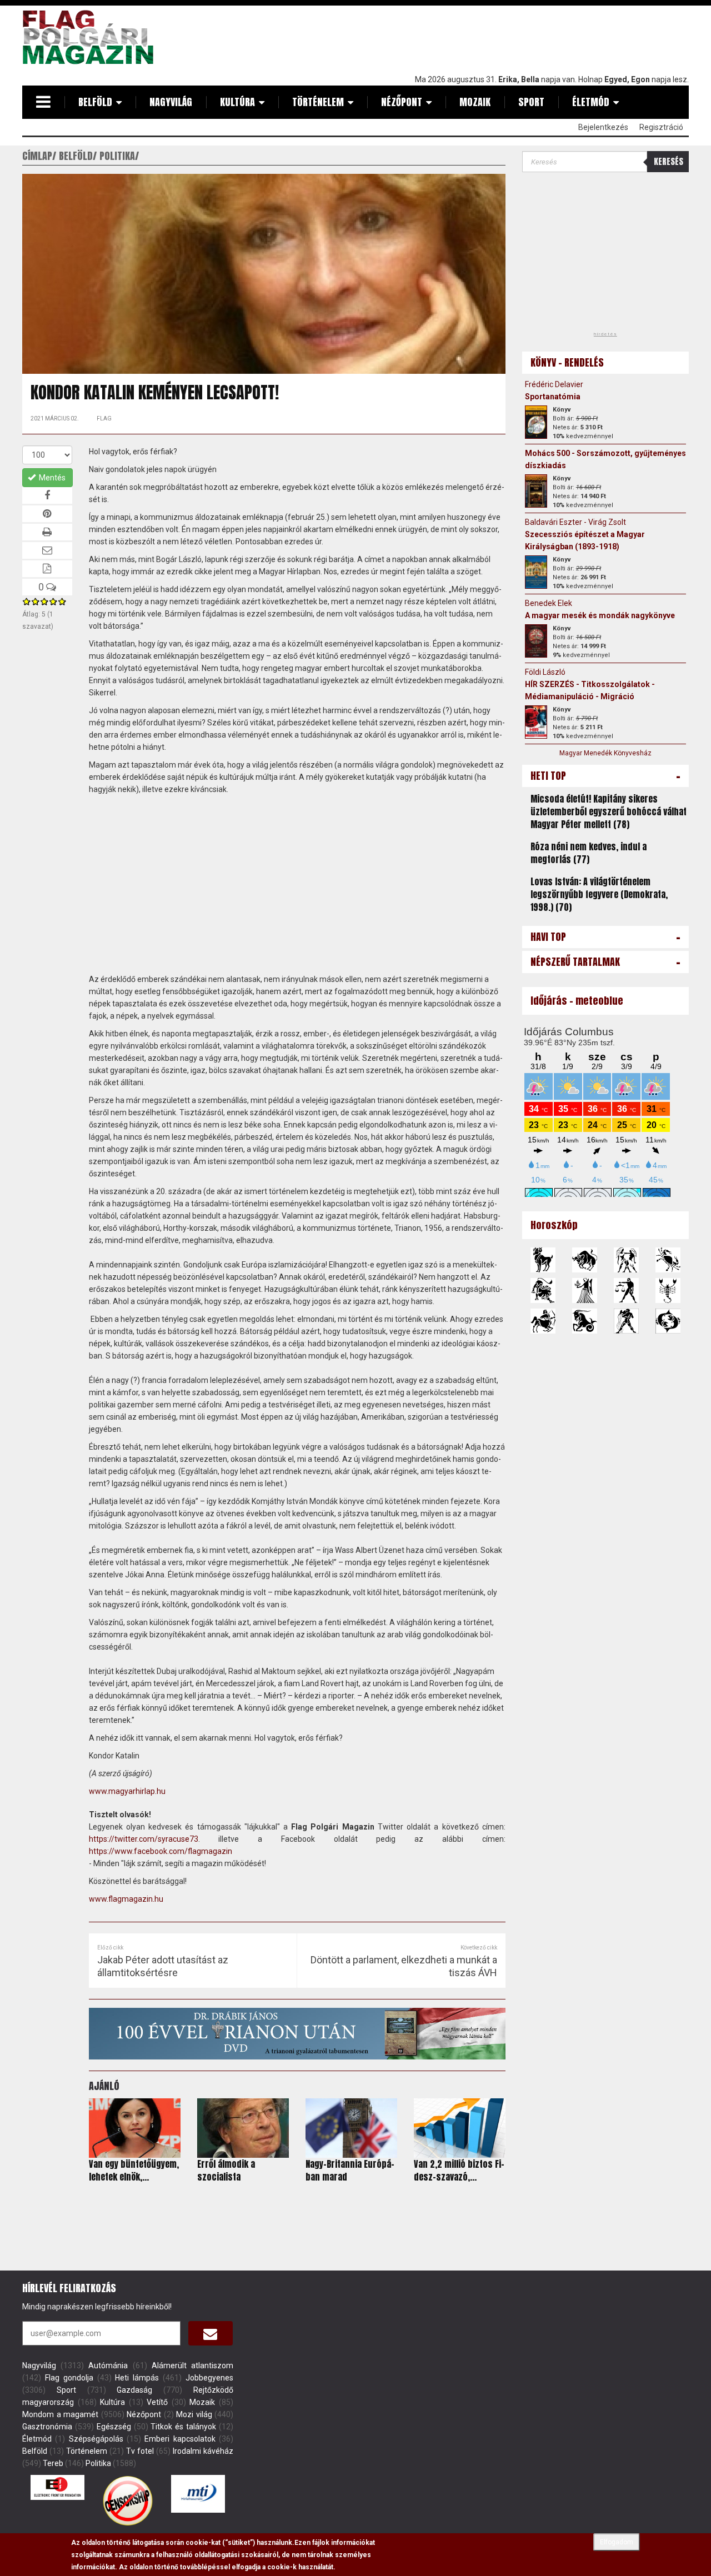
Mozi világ (194, 2414)
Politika (98, 2463)
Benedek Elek (549, 603)
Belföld (95, 102)
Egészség (114, 2427)
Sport (531, 102)
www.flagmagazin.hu (126, 1899)
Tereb (53, 2463)
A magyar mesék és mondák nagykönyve (600, 615)
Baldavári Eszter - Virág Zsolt (575, 522)
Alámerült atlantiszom (192, 2365)
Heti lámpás (137, 2378)
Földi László (545, 672)
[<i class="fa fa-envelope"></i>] (211, 2333)
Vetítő (157, 2402)
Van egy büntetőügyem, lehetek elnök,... (134, 2170)
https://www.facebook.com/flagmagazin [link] (161, 1851)
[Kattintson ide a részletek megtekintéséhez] (536, 422)
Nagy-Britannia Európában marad (350, 2170)
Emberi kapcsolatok (180, 2439)
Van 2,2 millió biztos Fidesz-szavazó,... (459, 2170)
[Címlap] (92, 37)
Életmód (591, 102)
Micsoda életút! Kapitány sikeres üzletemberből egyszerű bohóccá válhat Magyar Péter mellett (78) (609, 811)
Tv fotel (140, 2451)
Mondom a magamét (60, 2414)
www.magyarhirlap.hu (127, 1791)
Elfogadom (617, 2542)
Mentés (51, 478)
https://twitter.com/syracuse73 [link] (144, 1839)
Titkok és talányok (183, 2427)
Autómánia (108, 2365)
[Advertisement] (487, 37)
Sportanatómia (553, 397)
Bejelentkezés (603, 127)
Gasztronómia (47, 2427)
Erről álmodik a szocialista (226, 2170)
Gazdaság (134, 2390)
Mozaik (475, 102)
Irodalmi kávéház (203, 2451)
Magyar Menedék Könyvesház (605, 753)
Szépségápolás (96, 2439)
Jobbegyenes (209, 2378)
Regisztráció (661, 127)
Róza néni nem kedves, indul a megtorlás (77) (589, 853)
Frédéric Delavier (554, 384)
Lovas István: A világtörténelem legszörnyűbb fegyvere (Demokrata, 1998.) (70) (599, 894)
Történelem (318, 102)
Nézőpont (402, 102)
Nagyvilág (171, 102)
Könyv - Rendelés (567, 362)
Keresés (669, 161)
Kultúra (237, 102)
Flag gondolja (69, 2378)
